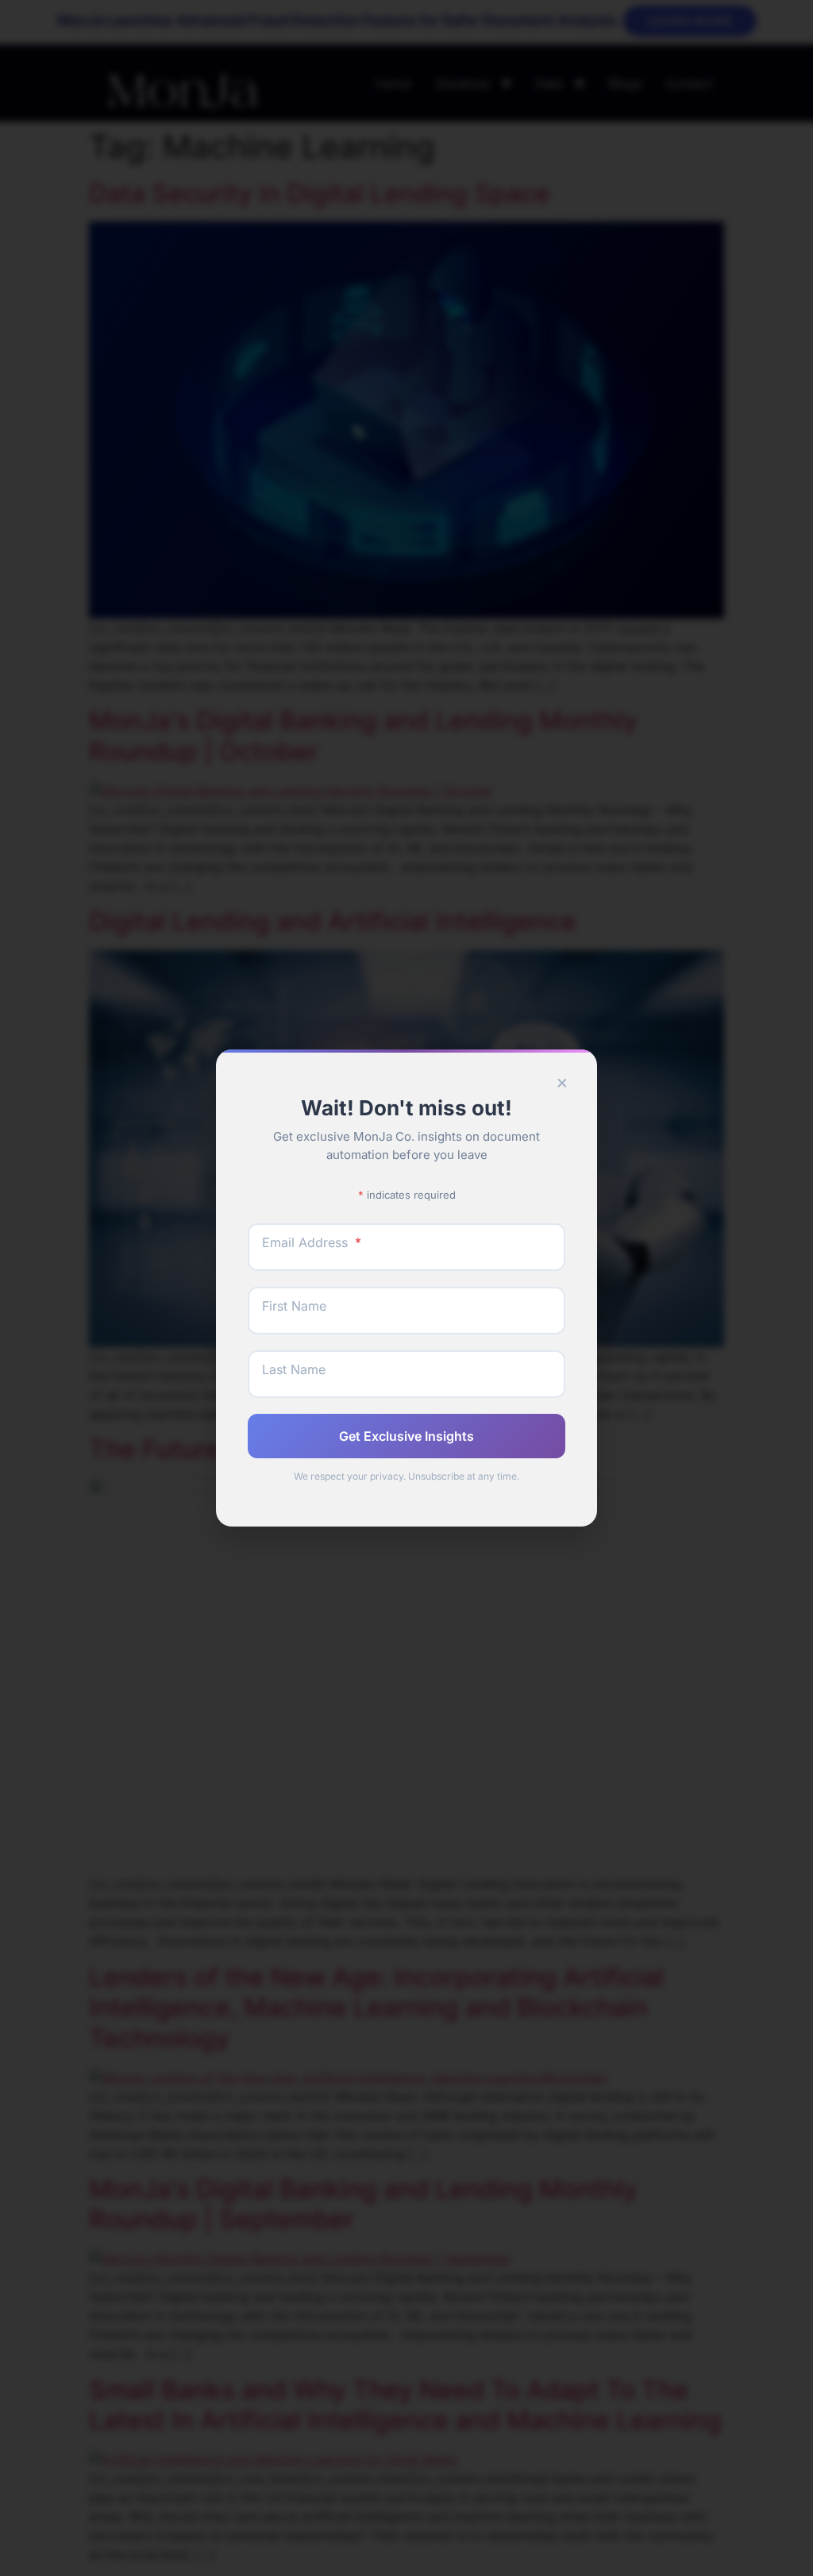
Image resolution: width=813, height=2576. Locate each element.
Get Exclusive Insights (406, 1436)
